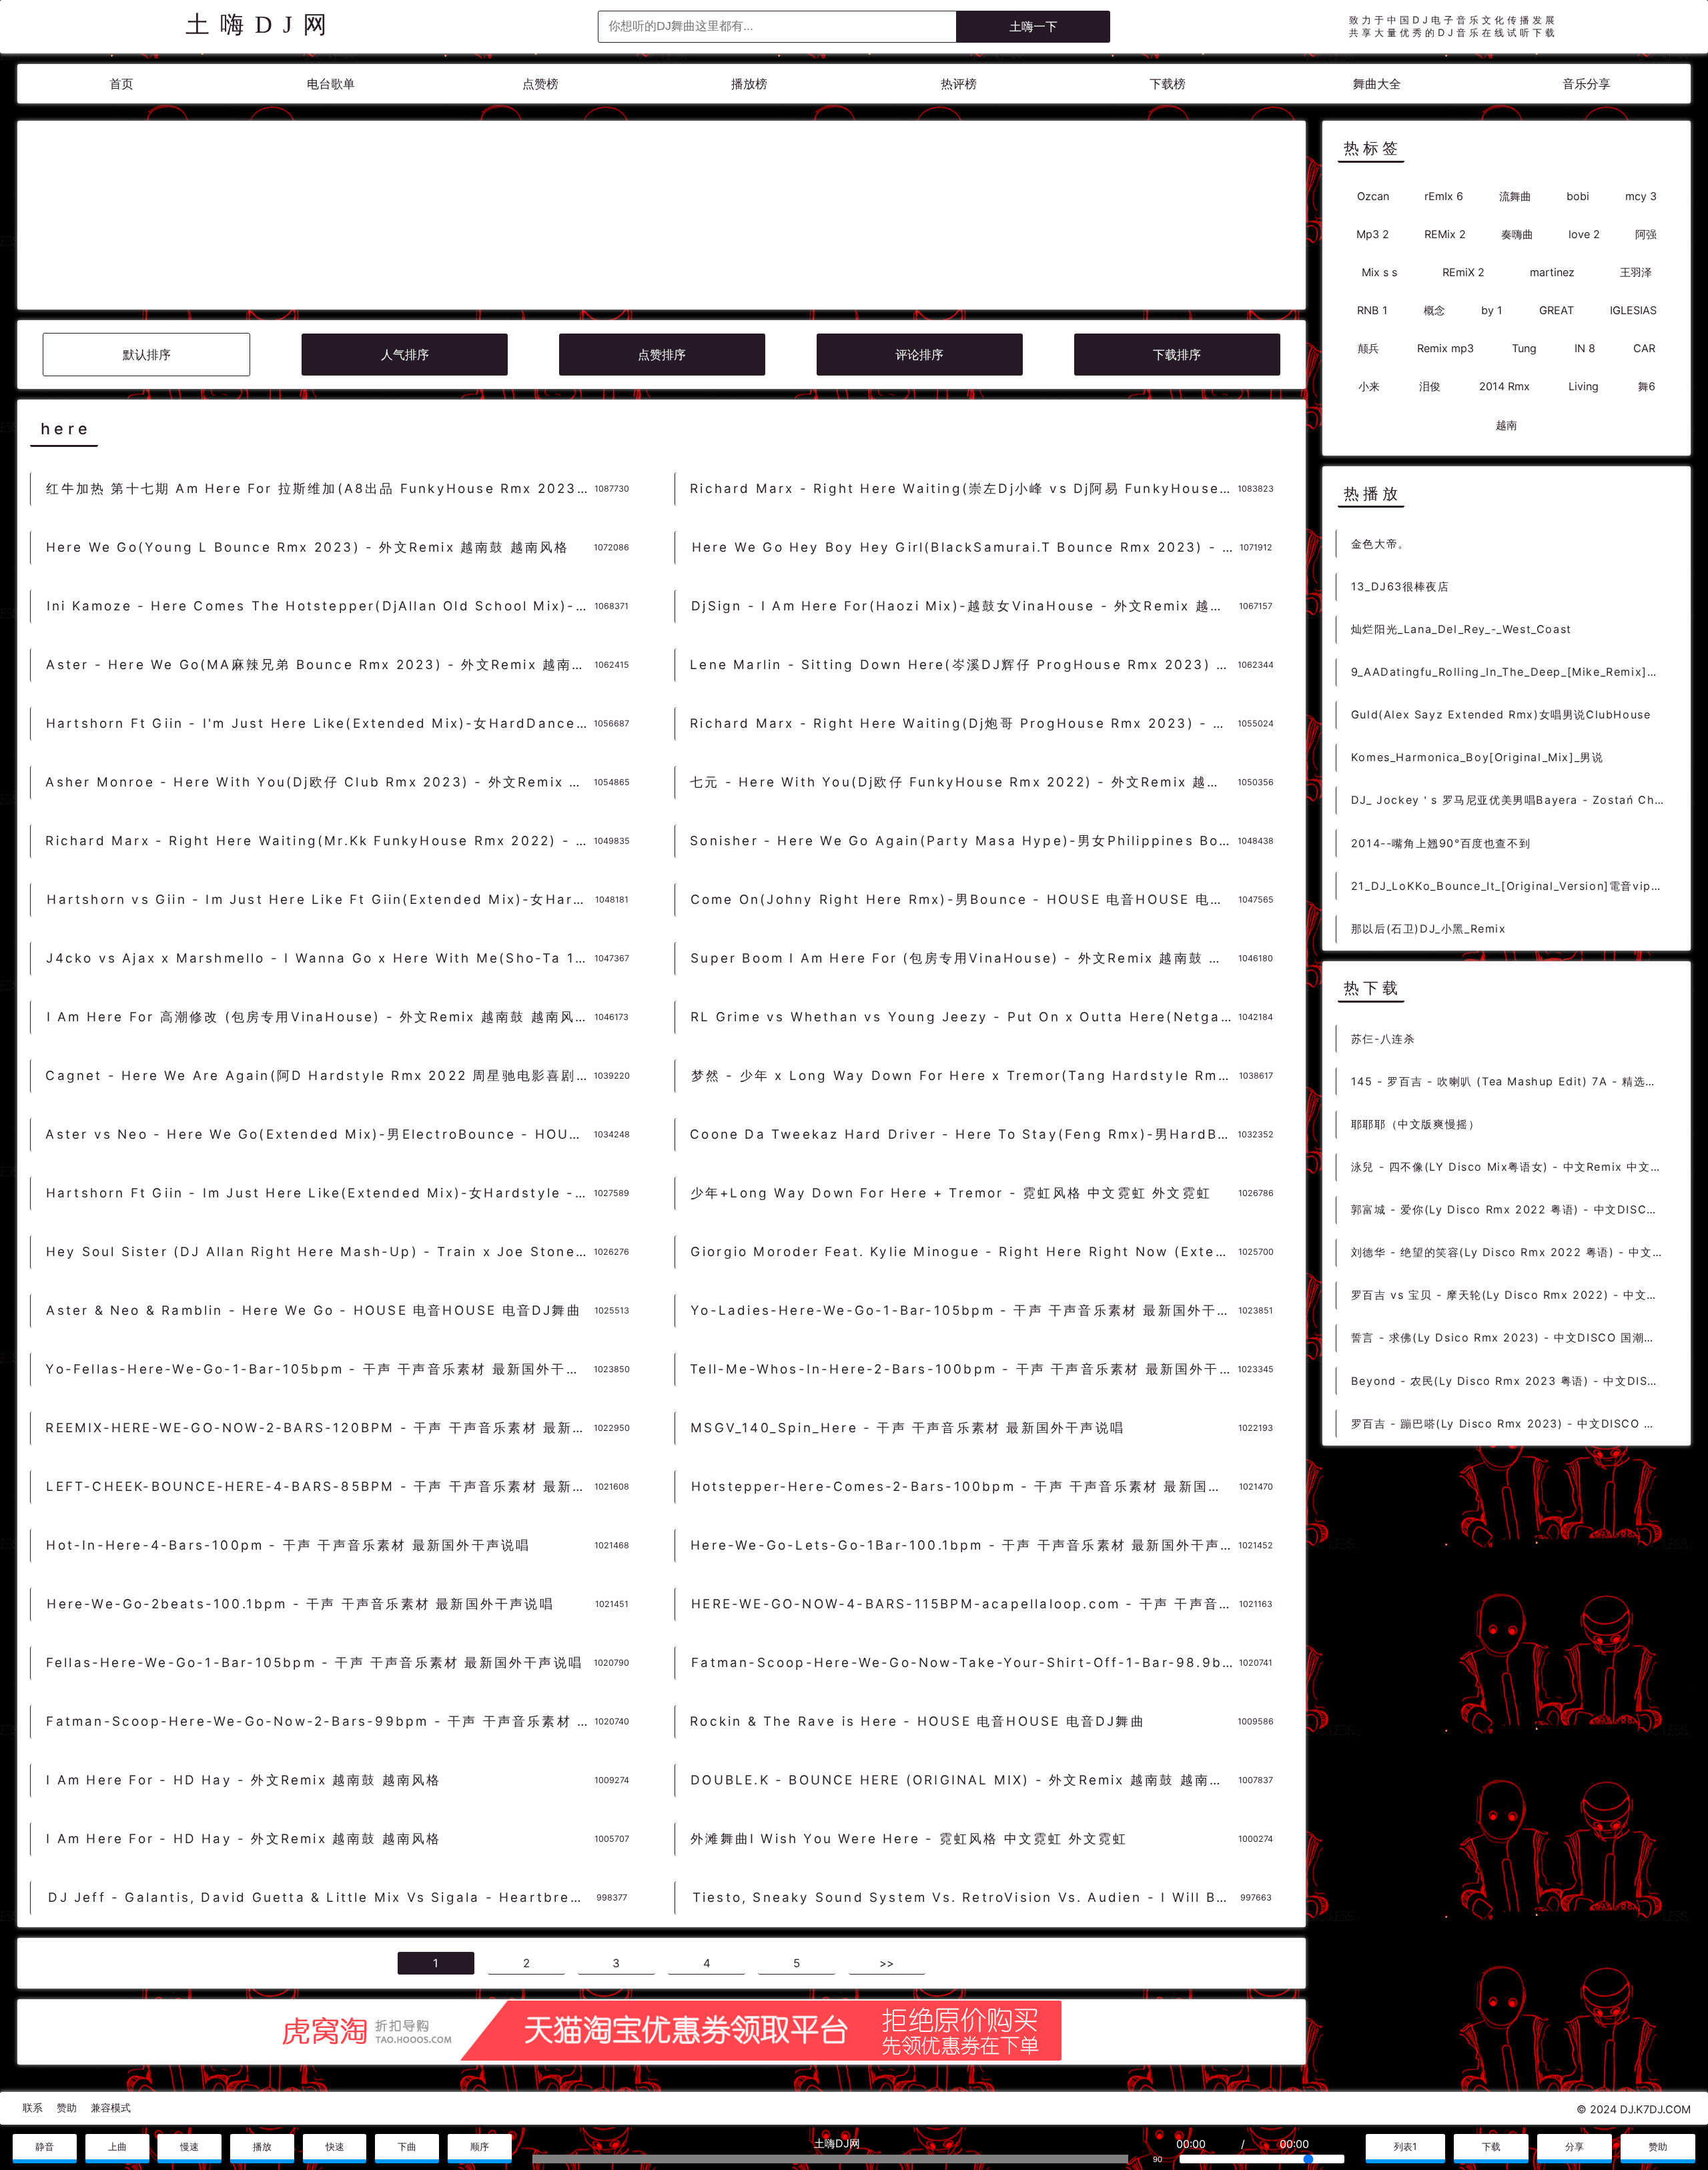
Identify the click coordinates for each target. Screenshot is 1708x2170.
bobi (1578, 195)
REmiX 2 (1463, 272)
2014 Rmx (1505, 386)
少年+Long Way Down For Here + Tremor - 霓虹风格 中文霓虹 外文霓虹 (951, 1193)
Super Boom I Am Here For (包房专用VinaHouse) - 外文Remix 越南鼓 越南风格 (964, 958)
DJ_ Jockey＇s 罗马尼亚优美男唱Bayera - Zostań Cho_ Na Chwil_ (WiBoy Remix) (1513, 800)
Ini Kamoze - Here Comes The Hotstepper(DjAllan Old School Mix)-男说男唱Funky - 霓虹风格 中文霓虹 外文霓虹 (321, 606)
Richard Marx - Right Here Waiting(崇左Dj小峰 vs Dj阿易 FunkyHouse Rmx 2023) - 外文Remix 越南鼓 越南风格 (964, 489)
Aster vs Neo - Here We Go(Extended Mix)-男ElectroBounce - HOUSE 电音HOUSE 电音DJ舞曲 (319, 1134)
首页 (121, 84)
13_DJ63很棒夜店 (1400, 586)
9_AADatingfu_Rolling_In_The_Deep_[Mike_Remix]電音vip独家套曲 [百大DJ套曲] (1513, 671)
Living (1584, 386)
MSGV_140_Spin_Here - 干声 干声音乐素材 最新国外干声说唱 (908, 1428)
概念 (1434, 310)
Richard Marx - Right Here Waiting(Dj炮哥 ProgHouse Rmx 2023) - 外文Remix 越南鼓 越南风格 (964, 723)
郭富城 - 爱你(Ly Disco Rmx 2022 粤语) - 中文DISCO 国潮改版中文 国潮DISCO (1513, 1209)
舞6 (1647, 386)
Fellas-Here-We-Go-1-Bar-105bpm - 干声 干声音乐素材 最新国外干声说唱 (315, 1663)
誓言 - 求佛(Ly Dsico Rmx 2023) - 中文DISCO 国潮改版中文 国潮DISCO (1513, 1337)
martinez (1552, 272)
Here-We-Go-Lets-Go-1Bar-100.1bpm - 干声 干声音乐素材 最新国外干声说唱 (964, 1545)
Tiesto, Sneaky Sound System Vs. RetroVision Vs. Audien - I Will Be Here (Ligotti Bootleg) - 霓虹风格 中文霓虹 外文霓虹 (966, 1897)
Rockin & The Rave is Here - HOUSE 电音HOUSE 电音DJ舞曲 (918, 1721)
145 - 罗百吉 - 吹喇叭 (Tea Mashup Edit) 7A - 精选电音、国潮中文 (1513, 1081)
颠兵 (1368, 348)
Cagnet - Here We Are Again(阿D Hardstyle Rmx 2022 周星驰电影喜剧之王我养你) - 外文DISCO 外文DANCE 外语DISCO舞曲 (319, 1076)
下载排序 (1177, 355)
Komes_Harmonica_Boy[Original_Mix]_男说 (1477, 756)
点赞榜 (540, 84)
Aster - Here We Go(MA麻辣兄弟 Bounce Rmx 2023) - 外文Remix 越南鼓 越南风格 (320, 665)
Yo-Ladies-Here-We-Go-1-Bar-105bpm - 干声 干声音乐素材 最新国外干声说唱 (964, 1310)
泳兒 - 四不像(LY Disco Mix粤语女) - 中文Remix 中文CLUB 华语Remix (1513, 1166)
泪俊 (1430, 386)
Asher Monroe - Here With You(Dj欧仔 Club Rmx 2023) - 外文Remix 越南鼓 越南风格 (319, 782)
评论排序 (919, 355)
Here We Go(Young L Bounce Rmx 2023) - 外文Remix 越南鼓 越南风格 (308, 547)
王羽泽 (1636, 272)
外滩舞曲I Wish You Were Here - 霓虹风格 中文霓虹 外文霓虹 (909, 1839)
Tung (1524, 348)
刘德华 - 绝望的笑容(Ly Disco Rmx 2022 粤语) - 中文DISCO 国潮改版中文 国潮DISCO (1513, 1251)
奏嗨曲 (1517, 233)
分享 (1575, 2146)
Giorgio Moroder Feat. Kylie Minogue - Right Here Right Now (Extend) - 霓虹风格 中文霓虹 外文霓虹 (964, 1252)
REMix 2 (1445, 233)
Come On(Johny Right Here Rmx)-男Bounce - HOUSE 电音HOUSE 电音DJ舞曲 (964, 900)
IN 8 (1585, 348)
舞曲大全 (1377, 84)
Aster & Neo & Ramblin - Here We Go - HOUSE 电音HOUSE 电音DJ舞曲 (314, 1310)
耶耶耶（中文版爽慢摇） (1416, 1123)
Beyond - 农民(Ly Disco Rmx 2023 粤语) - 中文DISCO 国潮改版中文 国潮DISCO (1513, 1380)
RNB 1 (1372, 310)
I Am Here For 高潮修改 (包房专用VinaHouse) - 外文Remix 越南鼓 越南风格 (319, 1017)
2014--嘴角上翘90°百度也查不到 (1441, 843)
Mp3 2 (1373, 233)
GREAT (1557, 310)
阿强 (1646, 233)
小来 (1369, 386)
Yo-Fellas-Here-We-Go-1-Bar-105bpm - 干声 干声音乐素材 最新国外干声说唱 (319, 1369)
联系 (33, 2108)
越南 (1507, 424)
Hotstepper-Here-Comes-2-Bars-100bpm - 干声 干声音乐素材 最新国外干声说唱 (965, 1487)
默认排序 (147, 355)
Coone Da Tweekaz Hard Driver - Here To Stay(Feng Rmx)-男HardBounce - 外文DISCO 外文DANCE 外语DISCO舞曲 (964, 1134)
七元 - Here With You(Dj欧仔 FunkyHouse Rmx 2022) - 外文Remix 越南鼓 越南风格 (964, 782)
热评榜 (959, 84)
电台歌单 (331, 84)
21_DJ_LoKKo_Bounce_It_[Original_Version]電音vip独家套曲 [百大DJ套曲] (1513, 885)
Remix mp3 (1445, 348)
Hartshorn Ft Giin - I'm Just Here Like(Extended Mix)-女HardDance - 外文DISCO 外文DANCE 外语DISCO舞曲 (320, 723)
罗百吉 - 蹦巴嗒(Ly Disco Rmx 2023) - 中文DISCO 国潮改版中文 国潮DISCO (1513, 1423)
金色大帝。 (1380, 543)
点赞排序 (662, 355)
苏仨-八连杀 (1383, 1038)
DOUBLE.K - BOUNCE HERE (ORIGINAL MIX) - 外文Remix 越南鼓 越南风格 (964, 1780)
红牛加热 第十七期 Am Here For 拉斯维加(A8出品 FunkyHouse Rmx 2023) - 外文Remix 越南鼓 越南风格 (320, 489)
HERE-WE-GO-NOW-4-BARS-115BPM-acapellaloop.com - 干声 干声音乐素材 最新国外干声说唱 (965, 1604)
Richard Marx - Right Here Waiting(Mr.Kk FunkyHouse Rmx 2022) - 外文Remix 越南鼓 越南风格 (319, 841)
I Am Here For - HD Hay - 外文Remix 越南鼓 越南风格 (244, 1780)
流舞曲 (1515, 195)
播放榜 (749, 84)
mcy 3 (1641, 195)
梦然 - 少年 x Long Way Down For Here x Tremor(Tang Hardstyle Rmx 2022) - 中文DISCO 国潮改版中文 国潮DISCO (965, 1076)
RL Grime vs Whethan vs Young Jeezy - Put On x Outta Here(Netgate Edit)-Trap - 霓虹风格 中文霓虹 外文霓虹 (964, 1017)
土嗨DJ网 (262, 25)
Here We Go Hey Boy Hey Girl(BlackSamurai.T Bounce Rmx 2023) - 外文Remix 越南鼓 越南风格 (966, 547)
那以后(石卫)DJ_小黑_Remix (1429, 928)
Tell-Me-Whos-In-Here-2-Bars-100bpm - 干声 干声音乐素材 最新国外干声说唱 (964, 1369)
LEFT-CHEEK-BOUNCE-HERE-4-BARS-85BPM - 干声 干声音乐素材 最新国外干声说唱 (320, 1487)
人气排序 (405, 355)
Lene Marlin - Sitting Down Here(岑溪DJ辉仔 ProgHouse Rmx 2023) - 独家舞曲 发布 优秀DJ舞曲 (964, 665)
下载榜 (1168, 84)
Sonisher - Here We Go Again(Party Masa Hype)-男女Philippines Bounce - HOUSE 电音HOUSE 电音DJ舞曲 (964, 841)
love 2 (1584, 233)
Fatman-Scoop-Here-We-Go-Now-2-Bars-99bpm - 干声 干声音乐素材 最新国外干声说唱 (320, 1721)
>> (887, 1963)
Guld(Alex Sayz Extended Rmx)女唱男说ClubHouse (1501, 714)
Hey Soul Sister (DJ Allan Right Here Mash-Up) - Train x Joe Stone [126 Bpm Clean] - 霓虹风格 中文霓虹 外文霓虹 (320, 1252)
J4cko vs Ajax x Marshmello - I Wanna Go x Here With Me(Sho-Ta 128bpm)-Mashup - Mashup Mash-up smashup (320, 958)
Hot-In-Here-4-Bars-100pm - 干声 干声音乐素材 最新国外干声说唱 (288, 1545)
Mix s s (1379, 272)
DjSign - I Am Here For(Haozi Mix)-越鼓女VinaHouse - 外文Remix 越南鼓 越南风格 (965, 606)
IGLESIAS (1633, 310)
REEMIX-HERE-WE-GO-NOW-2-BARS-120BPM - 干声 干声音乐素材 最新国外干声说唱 (319, 1428)
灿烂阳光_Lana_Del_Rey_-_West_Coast (1461, 628)
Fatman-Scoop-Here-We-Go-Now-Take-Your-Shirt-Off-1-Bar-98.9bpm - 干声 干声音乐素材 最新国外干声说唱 (965, 1663)
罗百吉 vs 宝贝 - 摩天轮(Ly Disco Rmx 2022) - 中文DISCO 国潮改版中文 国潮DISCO (1513, 1294)
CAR (1644, 348)
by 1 (1492, 310)
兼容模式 (111, 2108)
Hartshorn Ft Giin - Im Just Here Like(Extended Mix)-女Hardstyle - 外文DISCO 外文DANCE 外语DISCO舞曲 (320, 1193)
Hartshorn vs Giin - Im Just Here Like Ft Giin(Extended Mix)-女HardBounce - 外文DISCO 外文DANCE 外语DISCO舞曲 (321, 900)
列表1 (1405, 2146)
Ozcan (1373, 195)
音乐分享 (1587, 84)
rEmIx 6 (1444, 195)
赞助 (67, 2108)
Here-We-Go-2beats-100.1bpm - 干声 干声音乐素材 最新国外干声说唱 (300, 1604)
